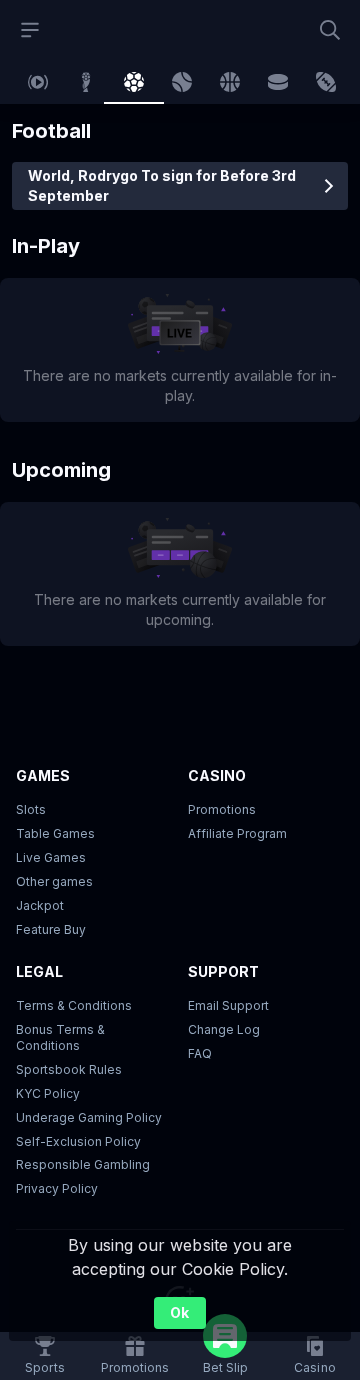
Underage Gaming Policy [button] (89, 1117)
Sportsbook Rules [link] (69, 1069)
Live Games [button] (51, 857)
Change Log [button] (224, 1029)
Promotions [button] (222, 809)
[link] (38, 82)
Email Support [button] (228, 1005)
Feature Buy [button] (51, 929)
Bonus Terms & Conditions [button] (60, 1037)
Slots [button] (31, 809)
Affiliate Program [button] (237, 833)
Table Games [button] (55, 833)
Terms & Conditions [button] (74, 1005)
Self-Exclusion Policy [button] (78, 1141)
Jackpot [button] (40, 905)
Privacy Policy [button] (57, 1188)
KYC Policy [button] (48, 1093)
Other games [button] (54, 881)
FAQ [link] (200, 1053)
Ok (179, 1312)
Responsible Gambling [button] (83, 1164)
